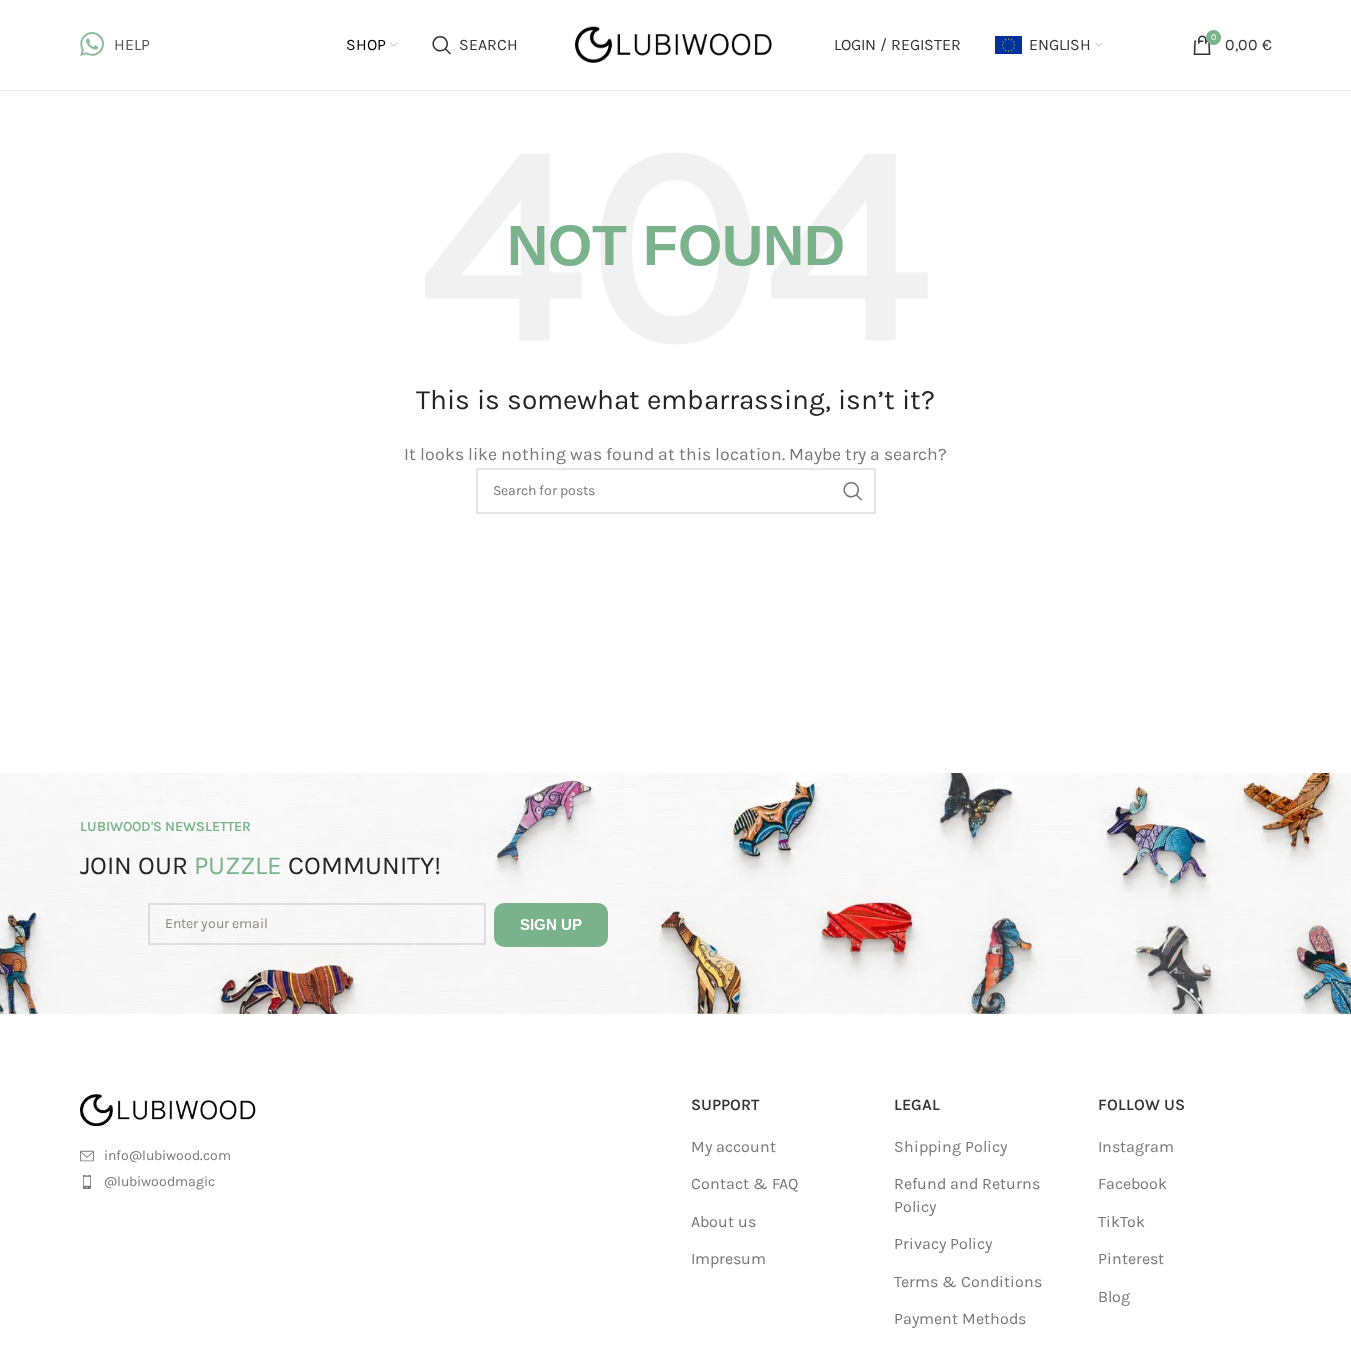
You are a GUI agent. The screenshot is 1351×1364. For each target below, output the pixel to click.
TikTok (1121, 1221)
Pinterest (1131, 1258)
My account (733, 1146)
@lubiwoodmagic (159, 1181)
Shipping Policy (950, 1146)
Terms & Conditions (968, 1281)
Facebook (1132, 1183)
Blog (1114, 1296)
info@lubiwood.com (167, 1155)
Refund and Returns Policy (967, 1194)
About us (723, 1221)
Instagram (1136, 1146)
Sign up (551, 924)
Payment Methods (960, 1318)
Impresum (728, 1258)
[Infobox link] (115, 45)
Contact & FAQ (744, 1183)
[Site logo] (676, 43)
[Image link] (192, 1108)
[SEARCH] (853, 491)
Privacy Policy (943, 1243)
